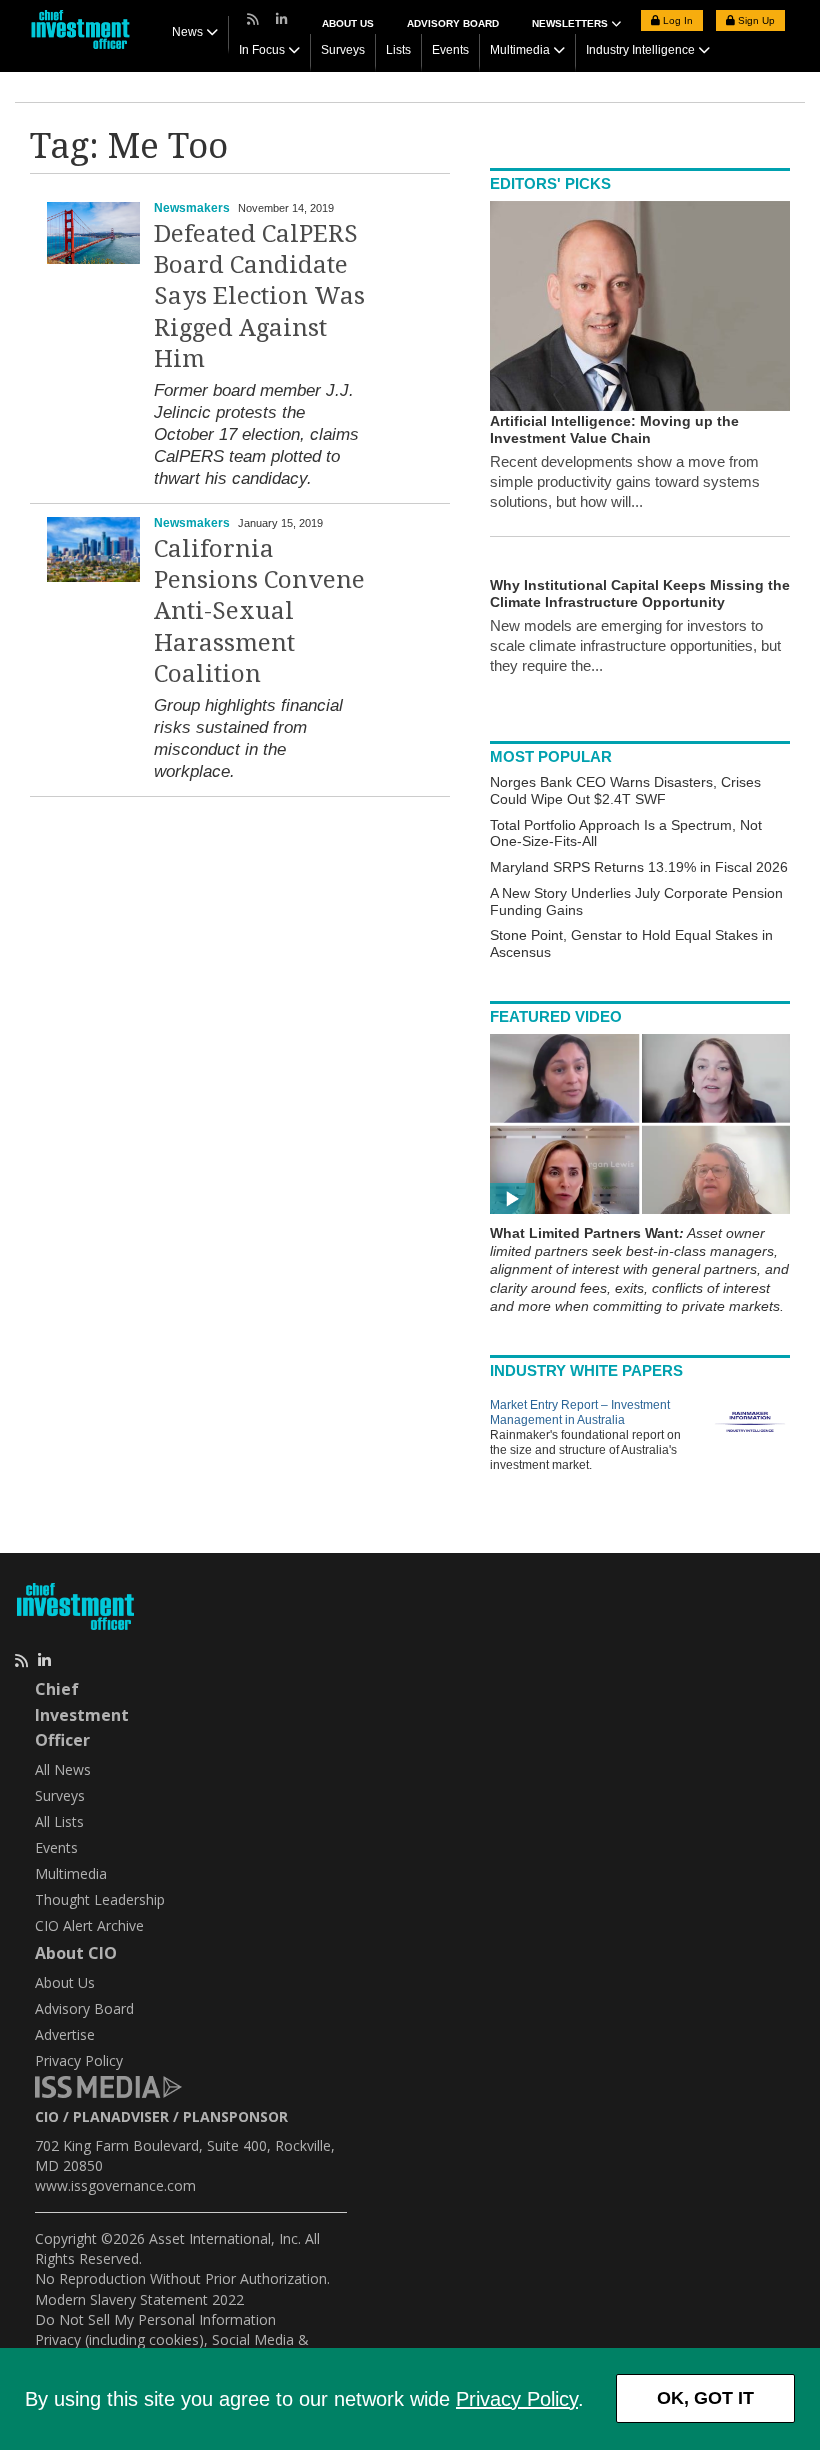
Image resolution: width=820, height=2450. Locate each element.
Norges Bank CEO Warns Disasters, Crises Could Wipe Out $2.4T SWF (625, 790)
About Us (348, 23)
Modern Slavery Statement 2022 (139, 2299)
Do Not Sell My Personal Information (155, 2319)
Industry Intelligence (640, 50)
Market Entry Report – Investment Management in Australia (580, 1412)
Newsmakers (192, 208)
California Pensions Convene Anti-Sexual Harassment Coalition (259, 611)
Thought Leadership (100, 1899)
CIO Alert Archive (89, 1925)
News (187, 32)
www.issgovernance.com (115, 2185)
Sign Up (755, 20)
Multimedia (520, 50)
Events (450, 50)
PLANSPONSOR (235, 2116)
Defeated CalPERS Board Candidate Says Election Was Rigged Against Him (259, 296)
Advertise (65, 2034)
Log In (676, 20)
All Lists (59, 1821)
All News (63, 1769)
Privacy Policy (517, 2399)
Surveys (343, 50)
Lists (398, 50)
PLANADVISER (121, 2116)
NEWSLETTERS (571, 23)
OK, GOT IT (705, 2398)
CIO (47, 2116)
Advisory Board (453, 23)
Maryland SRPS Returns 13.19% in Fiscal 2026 (639, 867)
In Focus (262, 50)
